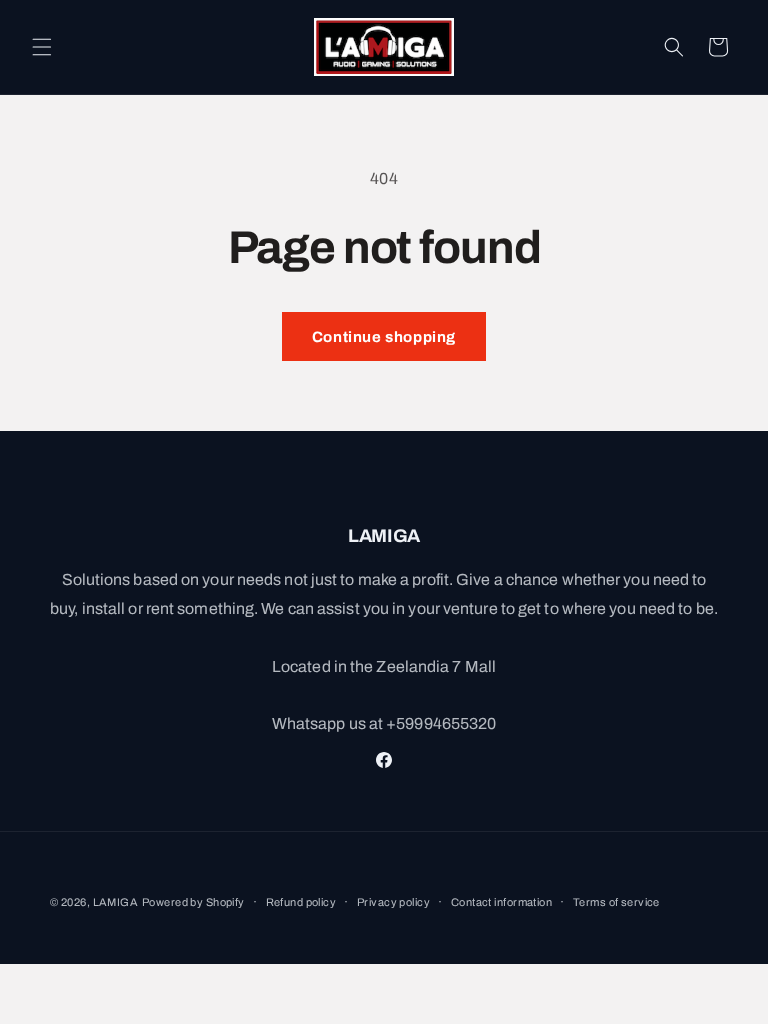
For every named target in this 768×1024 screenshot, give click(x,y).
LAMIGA (116, 902)
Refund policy (301, 902)
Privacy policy (393, 902)
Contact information (501, 902)
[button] (42, 47)
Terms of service (616, 902)
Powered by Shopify (193, 902)
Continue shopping (384, 337)
